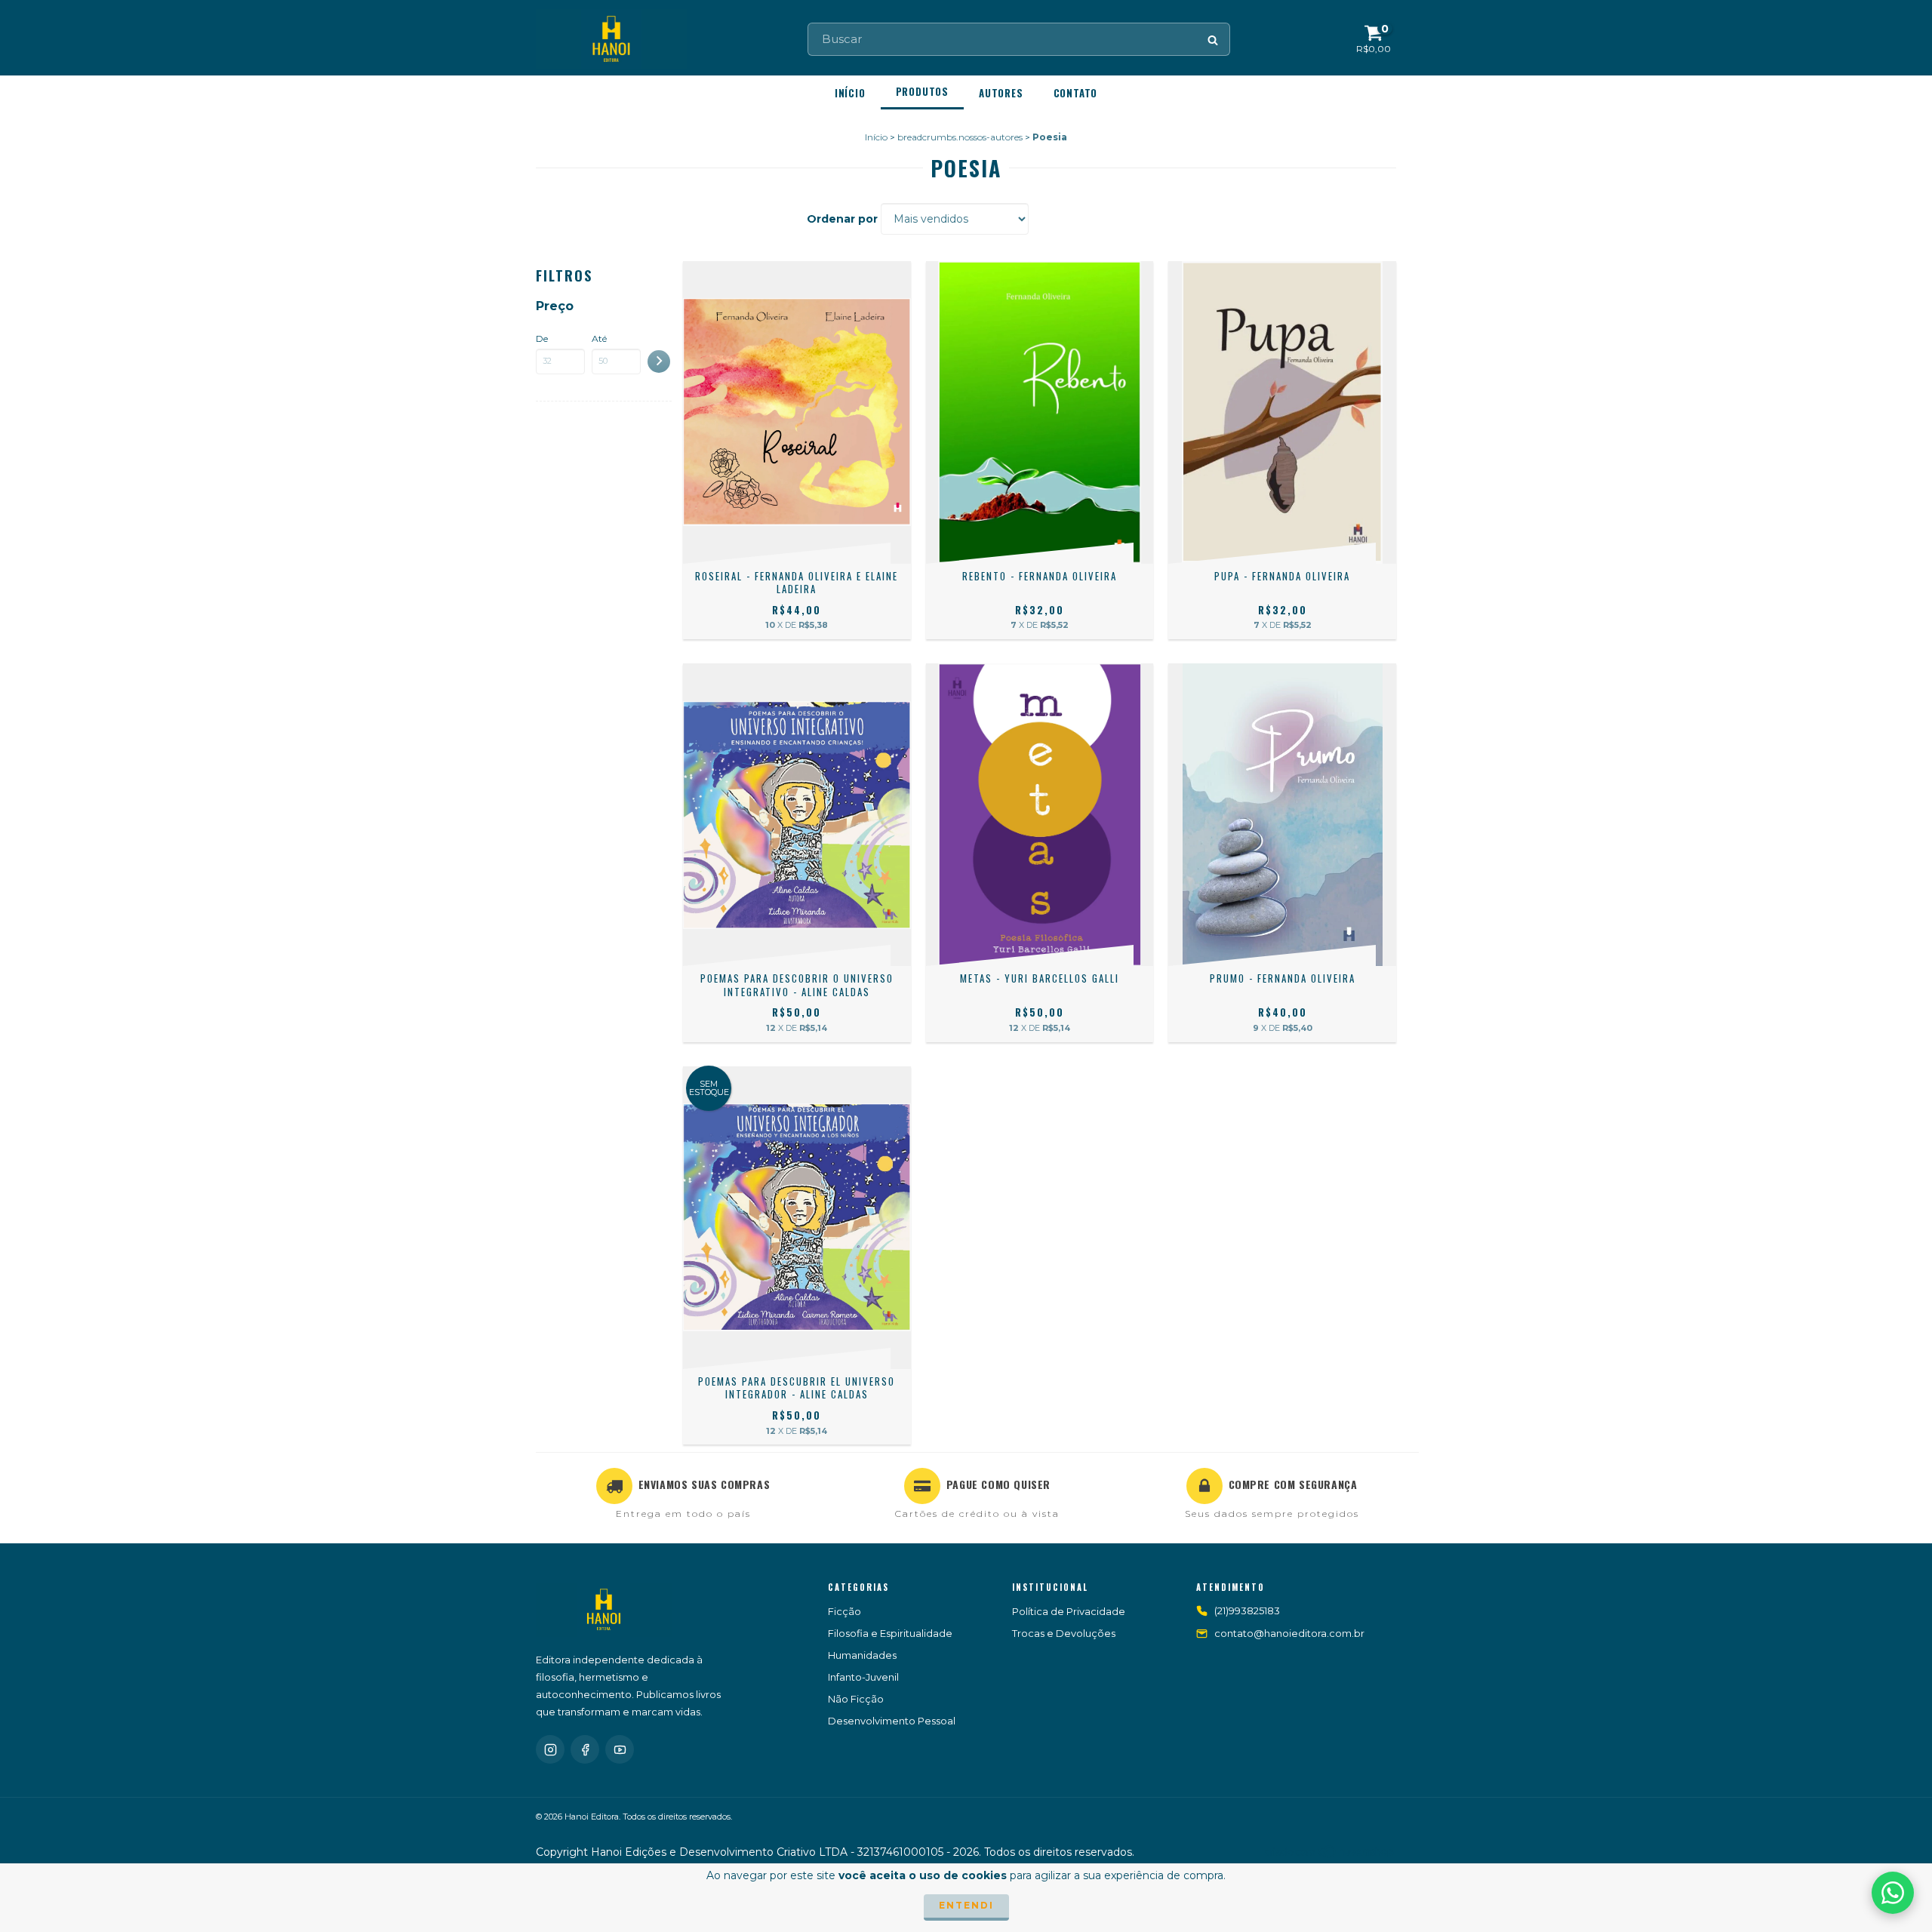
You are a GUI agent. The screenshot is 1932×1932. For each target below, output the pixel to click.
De (542, 338)
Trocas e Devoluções (1064, 1633)
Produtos (922, 91)
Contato (1076, 93)
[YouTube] (620, 1749)
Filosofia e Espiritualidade (890, 1633)
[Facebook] (585, 1749)
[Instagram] (550, 1749)
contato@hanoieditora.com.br (1289, 1633)
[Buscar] (1214, 39)
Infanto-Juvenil (863, 1677)
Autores (1001, 93)
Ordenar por (842, 219)
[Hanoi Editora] (604, 1610)
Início (850, 93)
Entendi (966, 1905)
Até (599, 338)
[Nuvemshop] (1330, 1855)
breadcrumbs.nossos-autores (960, 137)
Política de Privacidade (1069, 1611)
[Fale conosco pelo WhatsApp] (1893, 1893)
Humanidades (862, 1655)
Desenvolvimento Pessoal (892, 1721)
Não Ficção (856, 1699)
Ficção (844, 1611)
